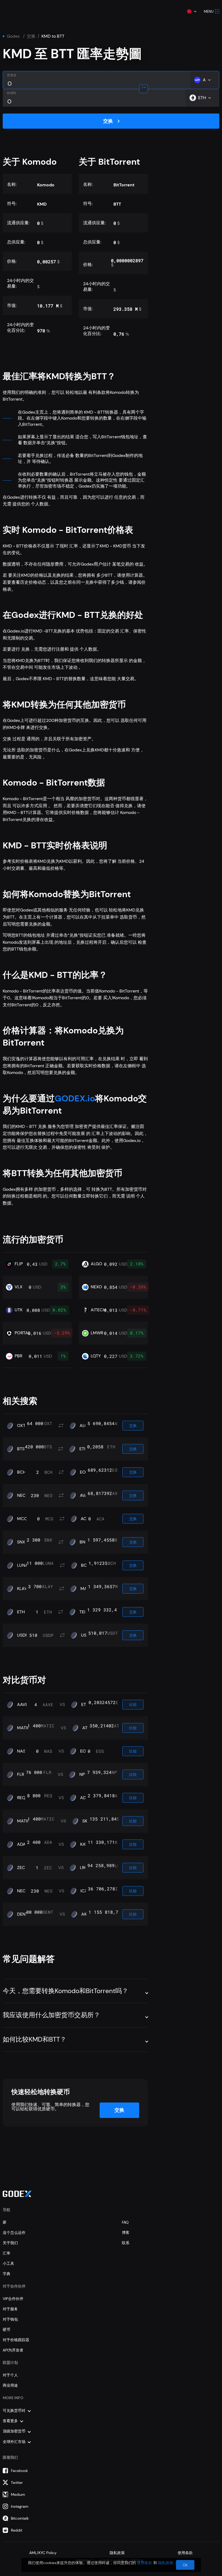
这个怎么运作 (14, 2233)
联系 (126, 2243)
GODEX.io (75, 1098)
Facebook (19, 2471)
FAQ (125, 2222)
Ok (185, 2565)
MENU (209, 12)
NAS (21, 1751)
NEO (22, 1495)
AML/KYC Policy (43, 2553)
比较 (133, 1705)
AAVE (22, 1705)
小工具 (8, 2263)
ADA (84, 1798)
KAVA (85, 1844)
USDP (22, 1635)
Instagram (20, 2506)
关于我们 (10, 2243)
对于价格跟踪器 (16, 2340)
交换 (31, 36)
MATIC (24, 1728)
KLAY (22, 1589)
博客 (126, 2233)
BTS (21, 1449)
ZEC (21, 1868)
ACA (85, 1519)
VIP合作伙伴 (13, 2299)
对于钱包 (10, 2319)
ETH (83, 1449)
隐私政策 (117, 2553)
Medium (18, 2494)
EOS (84, 1472)
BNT (84, 1542)
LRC (84, 1868)
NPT (83, 1774)
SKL (86, 1821)
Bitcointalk (20, 2518)
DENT (22, 1914)
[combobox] (191, 11)
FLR (21, 1774)
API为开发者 (13, 2350)
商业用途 (10, 2385)
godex (13, 36)
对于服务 (10, 2309)
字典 (6, 2274)
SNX (21, 1542)
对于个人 (10, 2375)
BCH (22, 1472)
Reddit (17, 2530)
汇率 (6, 2253)
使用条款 (185, 2553)
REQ (21, 1798)
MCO (22, 1519)
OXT (21, 1426)
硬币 (6, 2330)
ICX (84, 1891)
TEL (83, 1612)
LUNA (23, 1565)
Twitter (17, 2483)
